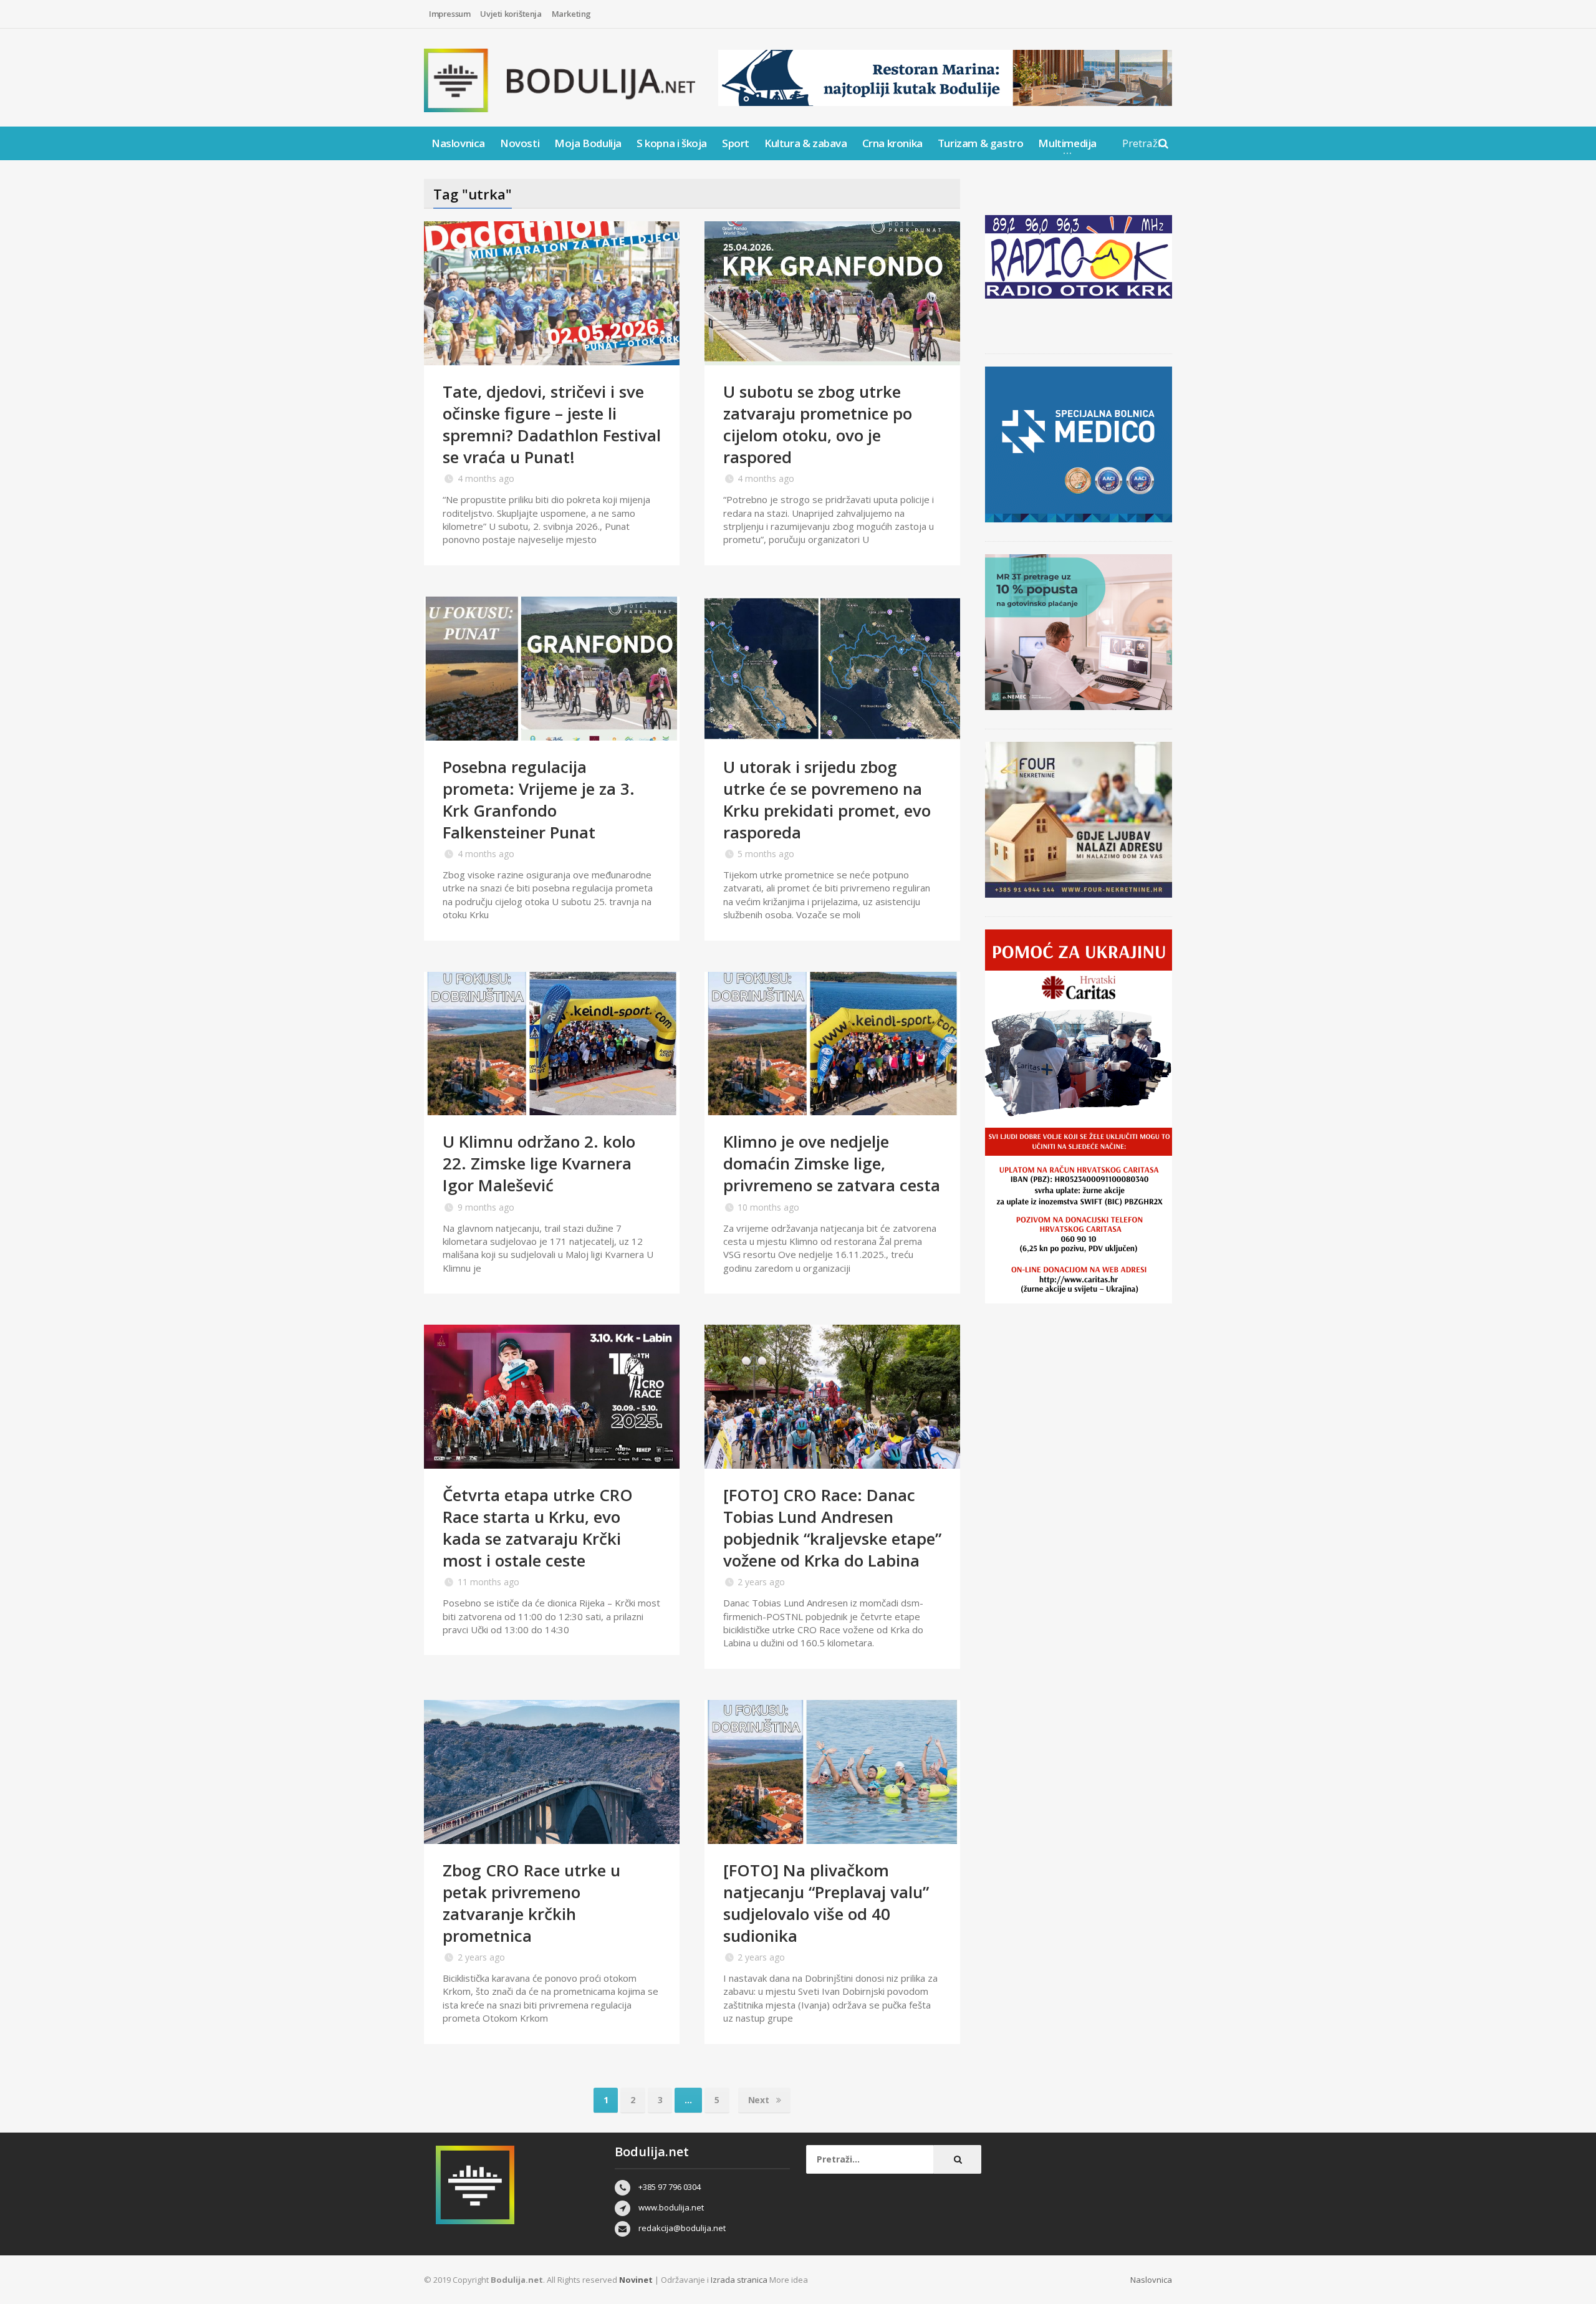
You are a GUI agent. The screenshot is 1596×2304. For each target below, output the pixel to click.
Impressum (449, 14)
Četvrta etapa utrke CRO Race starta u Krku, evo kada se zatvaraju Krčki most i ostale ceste (538, 1528)
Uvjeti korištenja (511, 14)
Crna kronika (892, 143)
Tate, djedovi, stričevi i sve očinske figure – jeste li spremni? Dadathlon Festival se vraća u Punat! (552, 424)
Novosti (520, 143)
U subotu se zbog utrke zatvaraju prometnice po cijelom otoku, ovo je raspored (818, 424)
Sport (736, 143)
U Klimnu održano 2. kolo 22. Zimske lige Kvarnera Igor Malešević (539, 1163)
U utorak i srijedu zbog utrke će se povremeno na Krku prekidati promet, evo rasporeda (827, 799)
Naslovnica (458, 143)
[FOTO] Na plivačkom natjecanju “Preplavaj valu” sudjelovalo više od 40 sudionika (826, 1903)
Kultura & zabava (806, 143)
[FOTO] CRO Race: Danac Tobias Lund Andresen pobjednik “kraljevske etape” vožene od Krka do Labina (832, 1528)
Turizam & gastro (981, 143)
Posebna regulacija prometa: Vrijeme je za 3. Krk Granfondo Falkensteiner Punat (539, 799)
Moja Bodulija (588, 143)
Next (760, 2100)
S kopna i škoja (672, 143)
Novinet (636, 2280)
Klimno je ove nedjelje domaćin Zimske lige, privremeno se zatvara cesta (832, 1163)
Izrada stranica (740, 2280)
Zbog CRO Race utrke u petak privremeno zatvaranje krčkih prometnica (531, 1903)
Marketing (571, 14)
